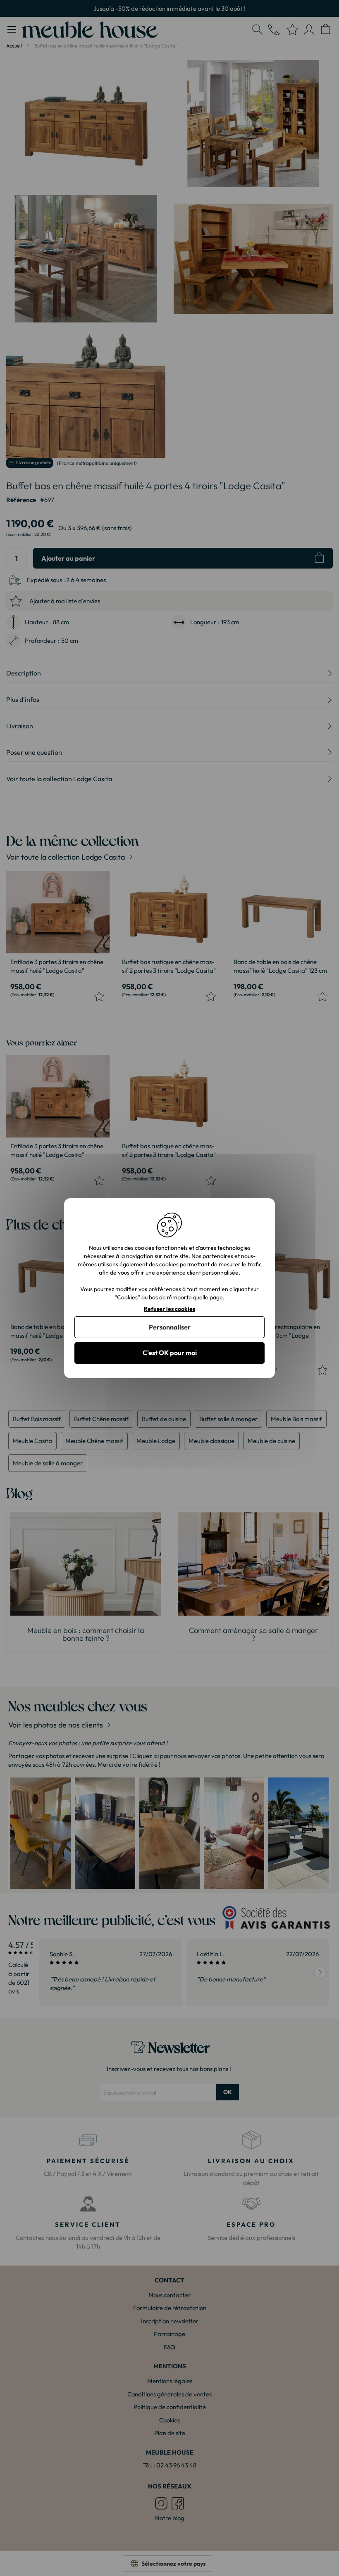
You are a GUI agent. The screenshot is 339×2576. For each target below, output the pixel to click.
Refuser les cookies (169, 1309)
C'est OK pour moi (170, 1353)
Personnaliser (170, 1327)
